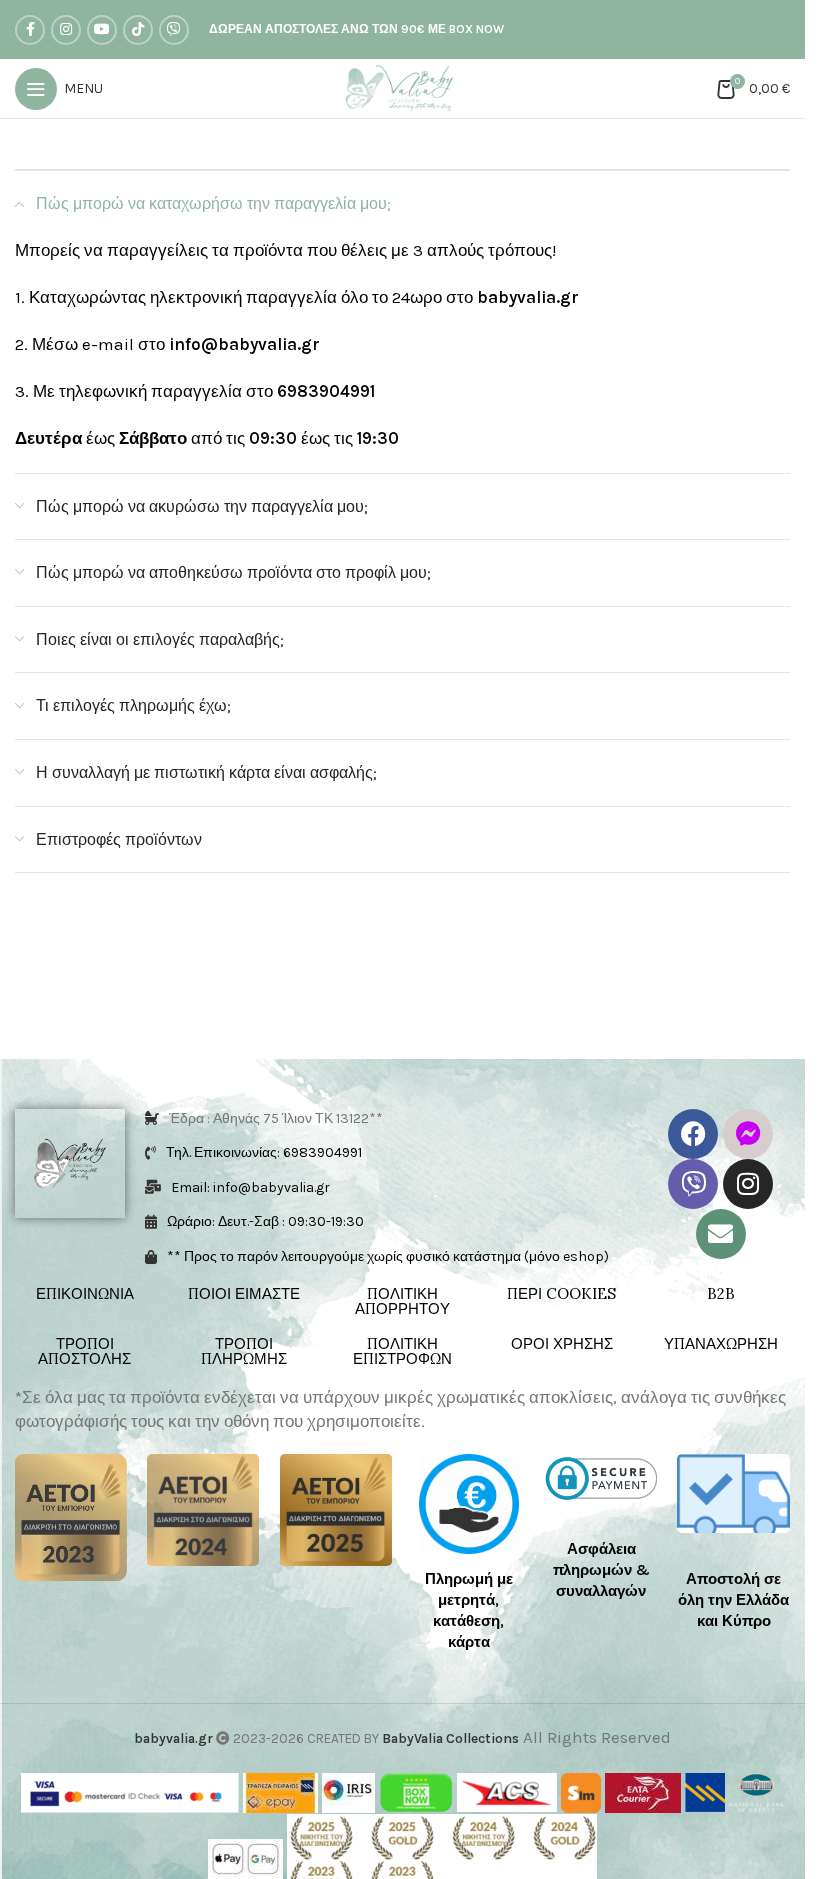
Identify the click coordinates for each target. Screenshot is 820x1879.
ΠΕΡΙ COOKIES (561, 1293)
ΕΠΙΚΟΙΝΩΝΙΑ (85, 1293)
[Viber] (693, 1184)
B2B (721, 1293)
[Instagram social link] (66, 30)
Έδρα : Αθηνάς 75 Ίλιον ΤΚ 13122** (276, 1118)
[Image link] (71, 1516)
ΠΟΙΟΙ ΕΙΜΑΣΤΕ (244, 1293)
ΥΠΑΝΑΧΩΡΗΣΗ (721, 1343)
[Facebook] (693, 1134)
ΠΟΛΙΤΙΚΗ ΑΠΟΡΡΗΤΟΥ (402, 1301)
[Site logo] (402, 87)
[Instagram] (748, 1184)
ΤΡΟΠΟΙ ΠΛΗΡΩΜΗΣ (244, 1351)
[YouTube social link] (102, 30)
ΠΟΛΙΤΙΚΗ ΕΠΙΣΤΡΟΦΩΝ (402, 1351)
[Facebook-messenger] (748, 1134)
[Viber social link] (174, 30)
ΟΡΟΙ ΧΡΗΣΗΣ (562, 1343)
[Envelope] (721, 1234)
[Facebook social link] (30, 30)
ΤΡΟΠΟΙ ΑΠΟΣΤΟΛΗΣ (84, 1351)
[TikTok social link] (138, 30)
